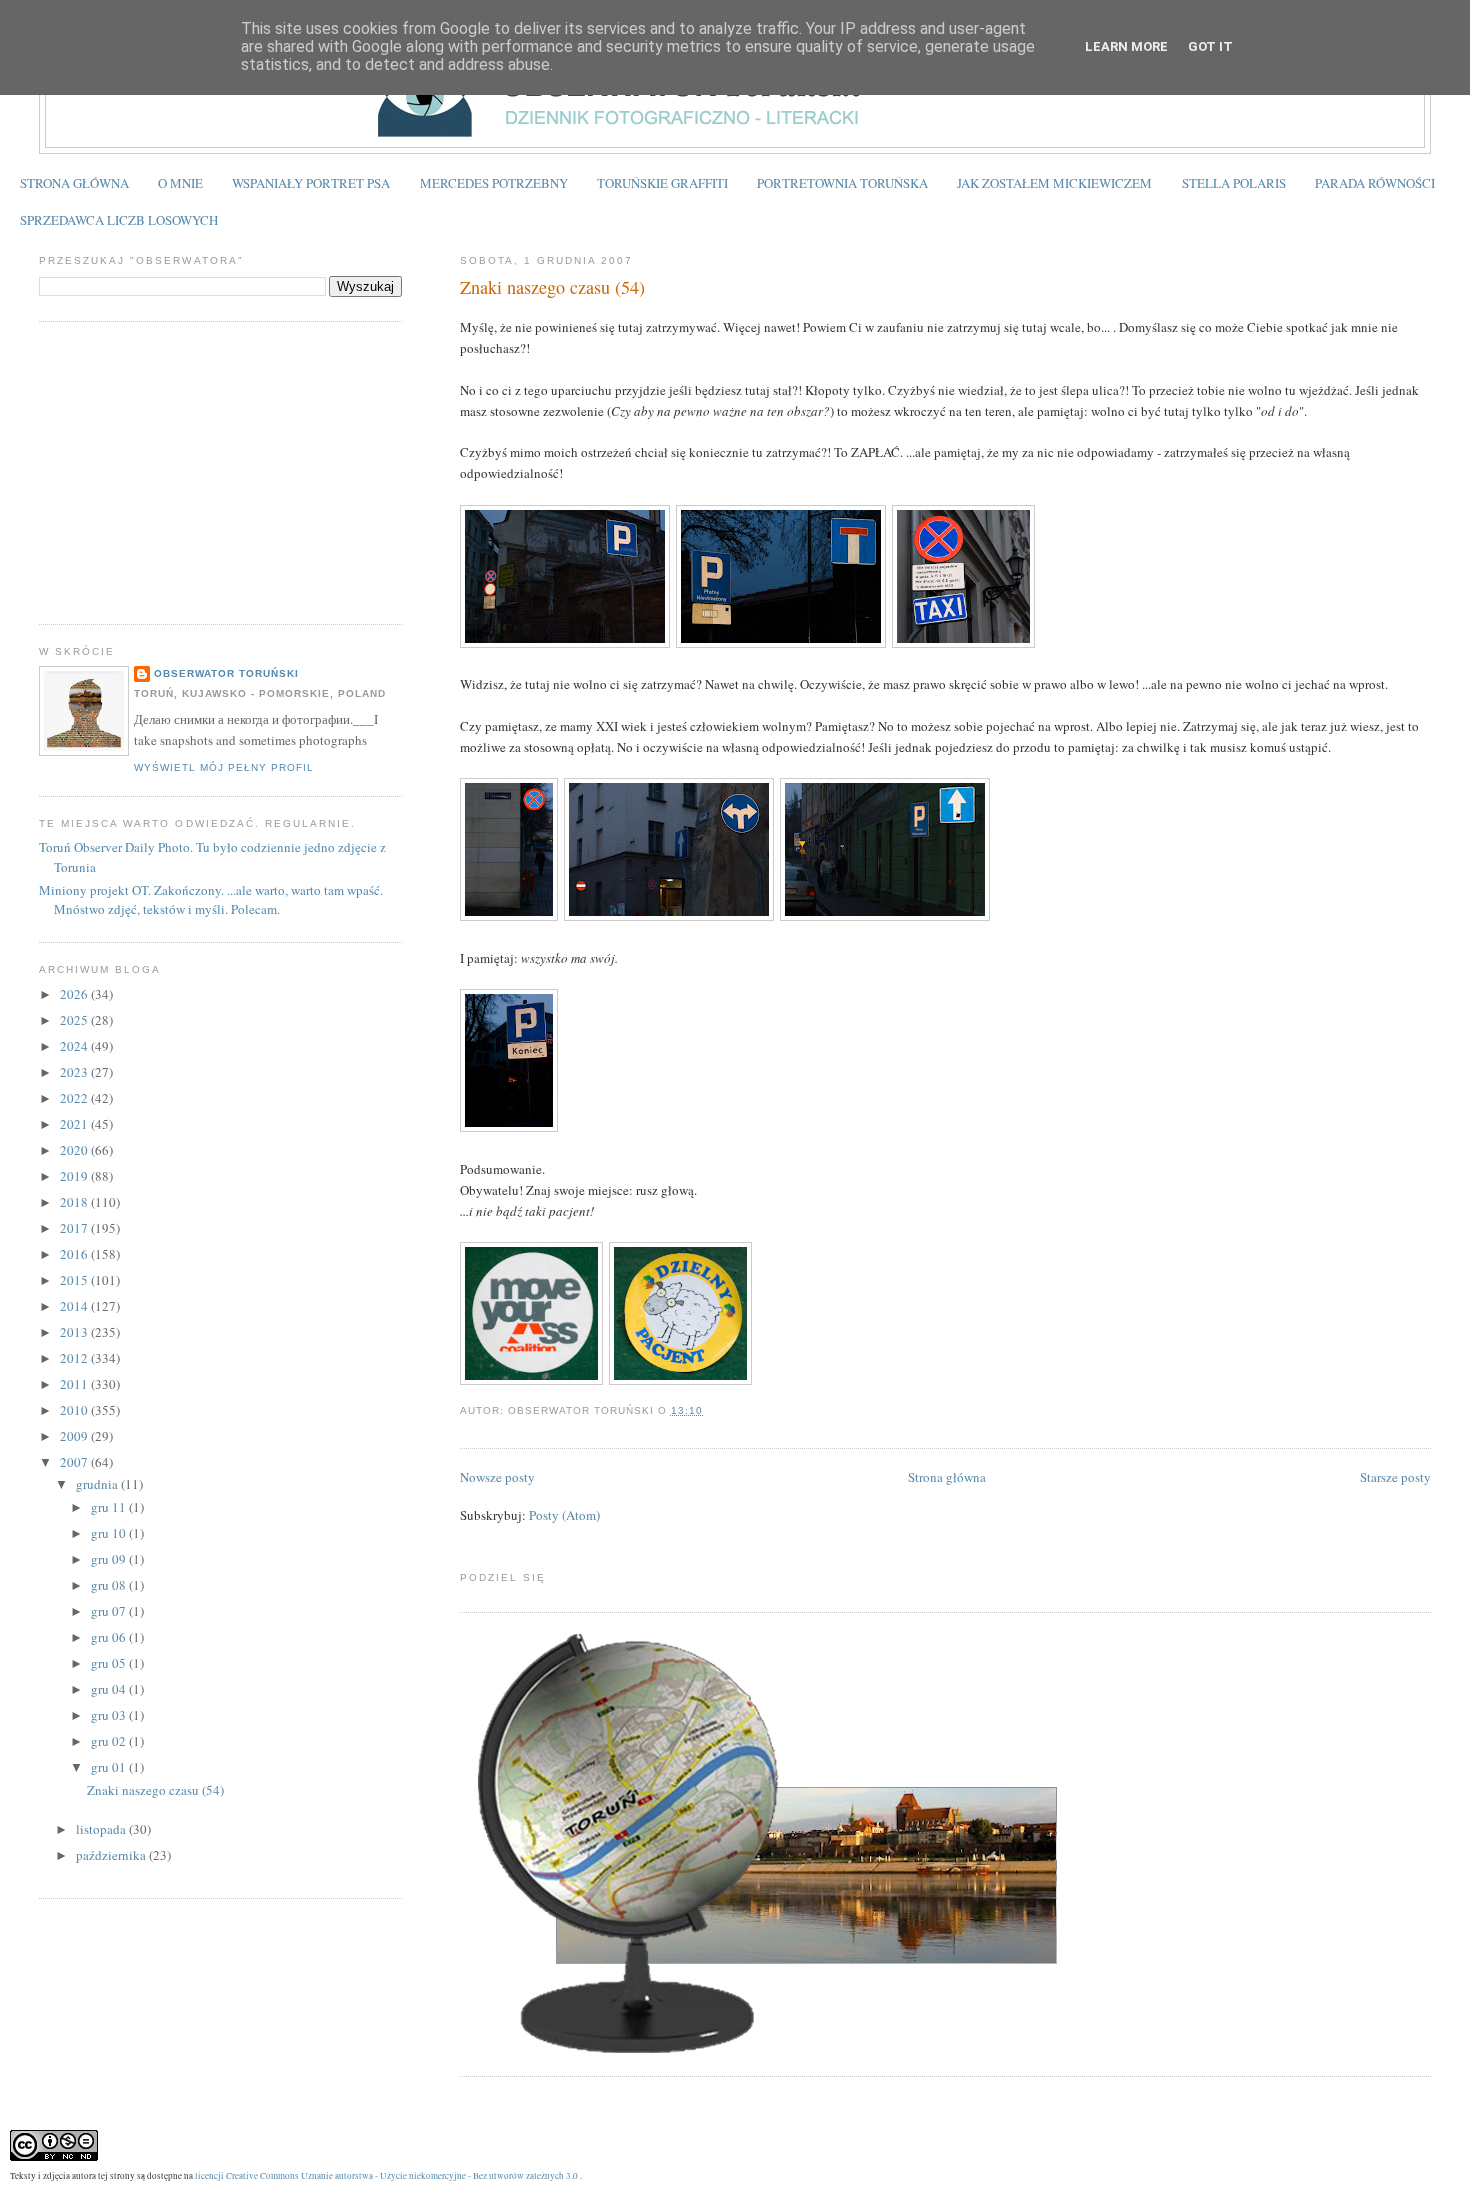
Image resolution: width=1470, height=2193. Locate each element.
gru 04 (110, 1689)
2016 (75, 1254)
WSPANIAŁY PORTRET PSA (311, 183)
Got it (1210, 46)
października (112, 1855)
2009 (75, 1436)
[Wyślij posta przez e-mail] (709, 1410)
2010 (75, 1410)
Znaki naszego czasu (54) (552, 287)
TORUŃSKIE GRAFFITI (662, 183)
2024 (75, 1046)
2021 (75, 1124)
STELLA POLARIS (1234, 183)
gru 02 (110, 1741)
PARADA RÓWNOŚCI (1375, 183)
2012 (75, 1358)
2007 (75, 1462)
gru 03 (110, 1715)
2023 (75, 1072)
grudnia (98, 1484)
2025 (75, 1020)
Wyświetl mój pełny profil (224, 767)
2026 (75, 994)
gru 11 (110, 1507)
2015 (75, 1280)
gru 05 (110, 1663)
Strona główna (947, 1477)
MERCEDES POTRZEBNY (494, 183)
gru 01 (110, 1767)
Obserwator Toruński (226, 673)
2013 (75, 1332)
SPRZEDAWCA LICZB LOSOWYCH (119, 220)
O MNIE (180, 183)
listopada (102, 1829)
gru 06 (110, 1637)
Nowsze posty (497, 1477)
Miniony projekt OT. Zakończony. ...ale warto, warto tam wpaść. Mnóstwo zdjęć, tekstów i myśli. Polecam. (211, 900)
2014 (75, 1306)
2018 (75, 1202)
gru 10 (110, 1533)
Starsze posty (1395, 1477)
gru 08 (110, 1585)
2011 (75, 1384)
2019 (75, 1176)
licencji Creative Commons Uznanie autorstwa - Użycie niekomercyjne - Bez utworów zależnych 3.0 (386, 2175)
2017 (75, 1228)
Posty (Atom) (564, 1515)
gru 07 (110, 1611)
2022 (75, 1098)
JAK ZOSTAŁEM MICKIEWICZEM (1054, 183)
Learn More (1126, 46)
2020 (75, 1150)
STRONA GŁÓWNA (74, 183)
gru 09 (110, 1559)
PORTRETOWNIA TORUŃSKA (842, 183)
